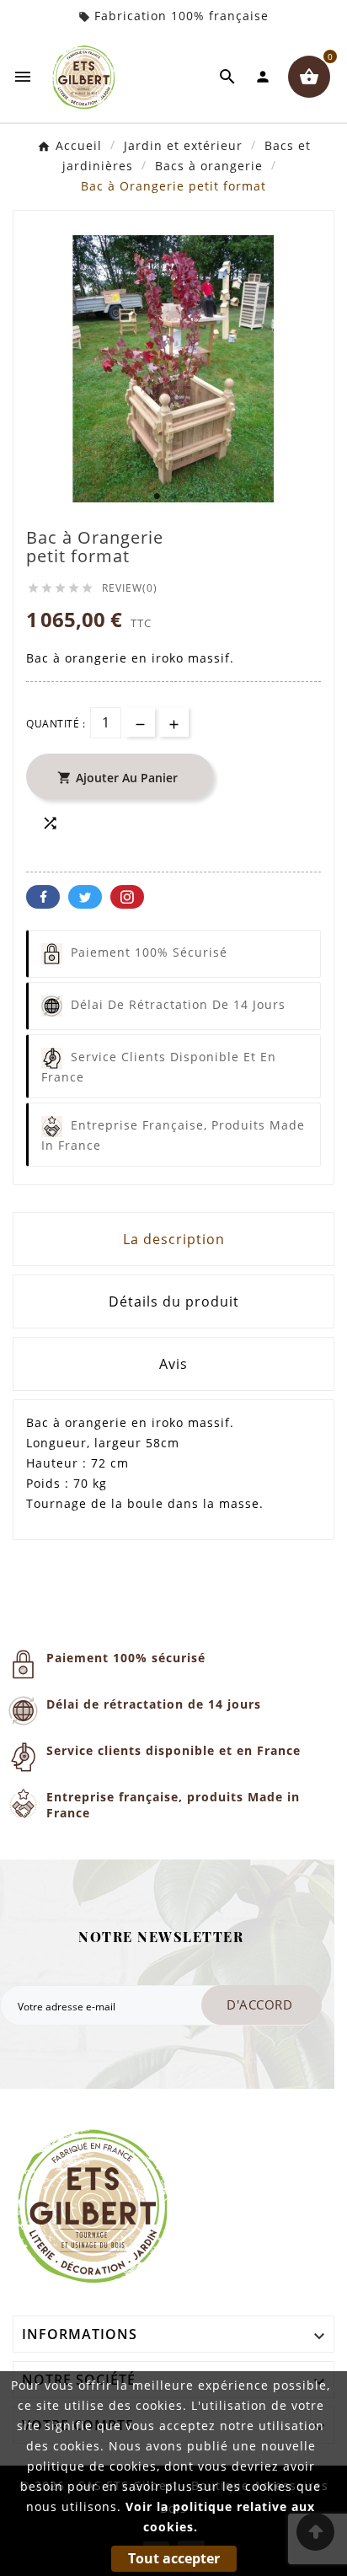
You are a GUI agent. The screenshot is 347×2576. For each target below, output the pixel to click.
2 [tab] (173, 496)
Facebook (43, 897)
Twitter (85, 897)
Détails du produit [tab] (174, 1301)
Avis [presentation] (173, 1364)
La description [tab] (174, 1239)
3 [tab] (190, 496)
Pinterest (127, 897)
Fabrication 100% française (182, 16)
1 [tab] (157, 496)
